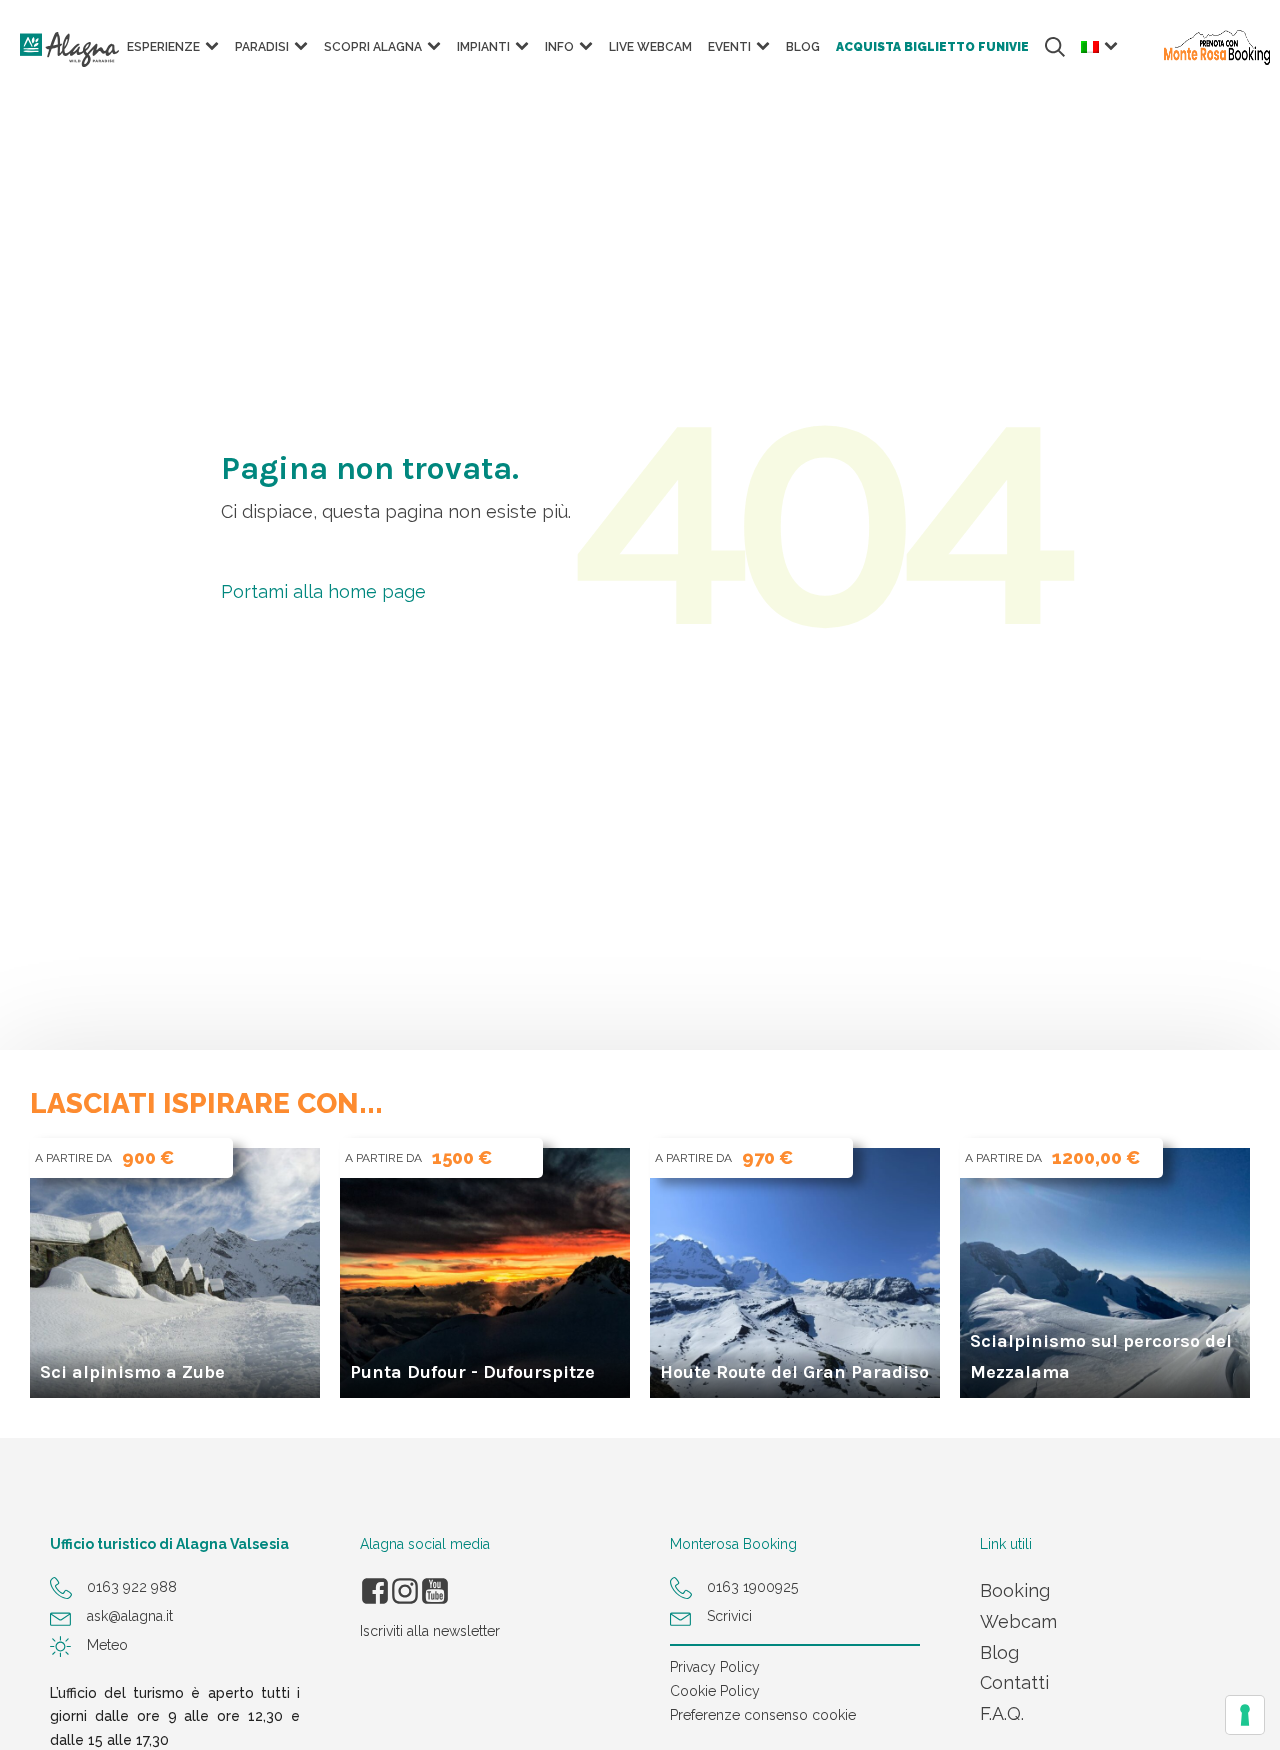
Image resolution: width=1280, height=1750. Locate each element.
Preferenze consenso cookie (763, 1715)
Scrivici (729, 1616)
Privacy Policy (715, 1667)
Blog (803, 47)
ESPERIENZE (163, 47)
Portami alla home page (323, 591)
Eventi (729, 47)
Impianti (483, 47)
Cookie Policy (715, 1691)
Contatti (1014, 1682)
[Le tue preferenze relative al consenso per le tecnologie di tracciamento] (1245, 1715)
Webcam (1018, 1621)
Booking (1015, 1590)
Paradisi (262, 47)
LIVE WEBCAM (650, 47)
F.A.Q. (1002, 1713)
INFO (559, 47)
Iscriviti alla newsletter (430, 1631)
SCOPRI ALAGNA (373, 47)
